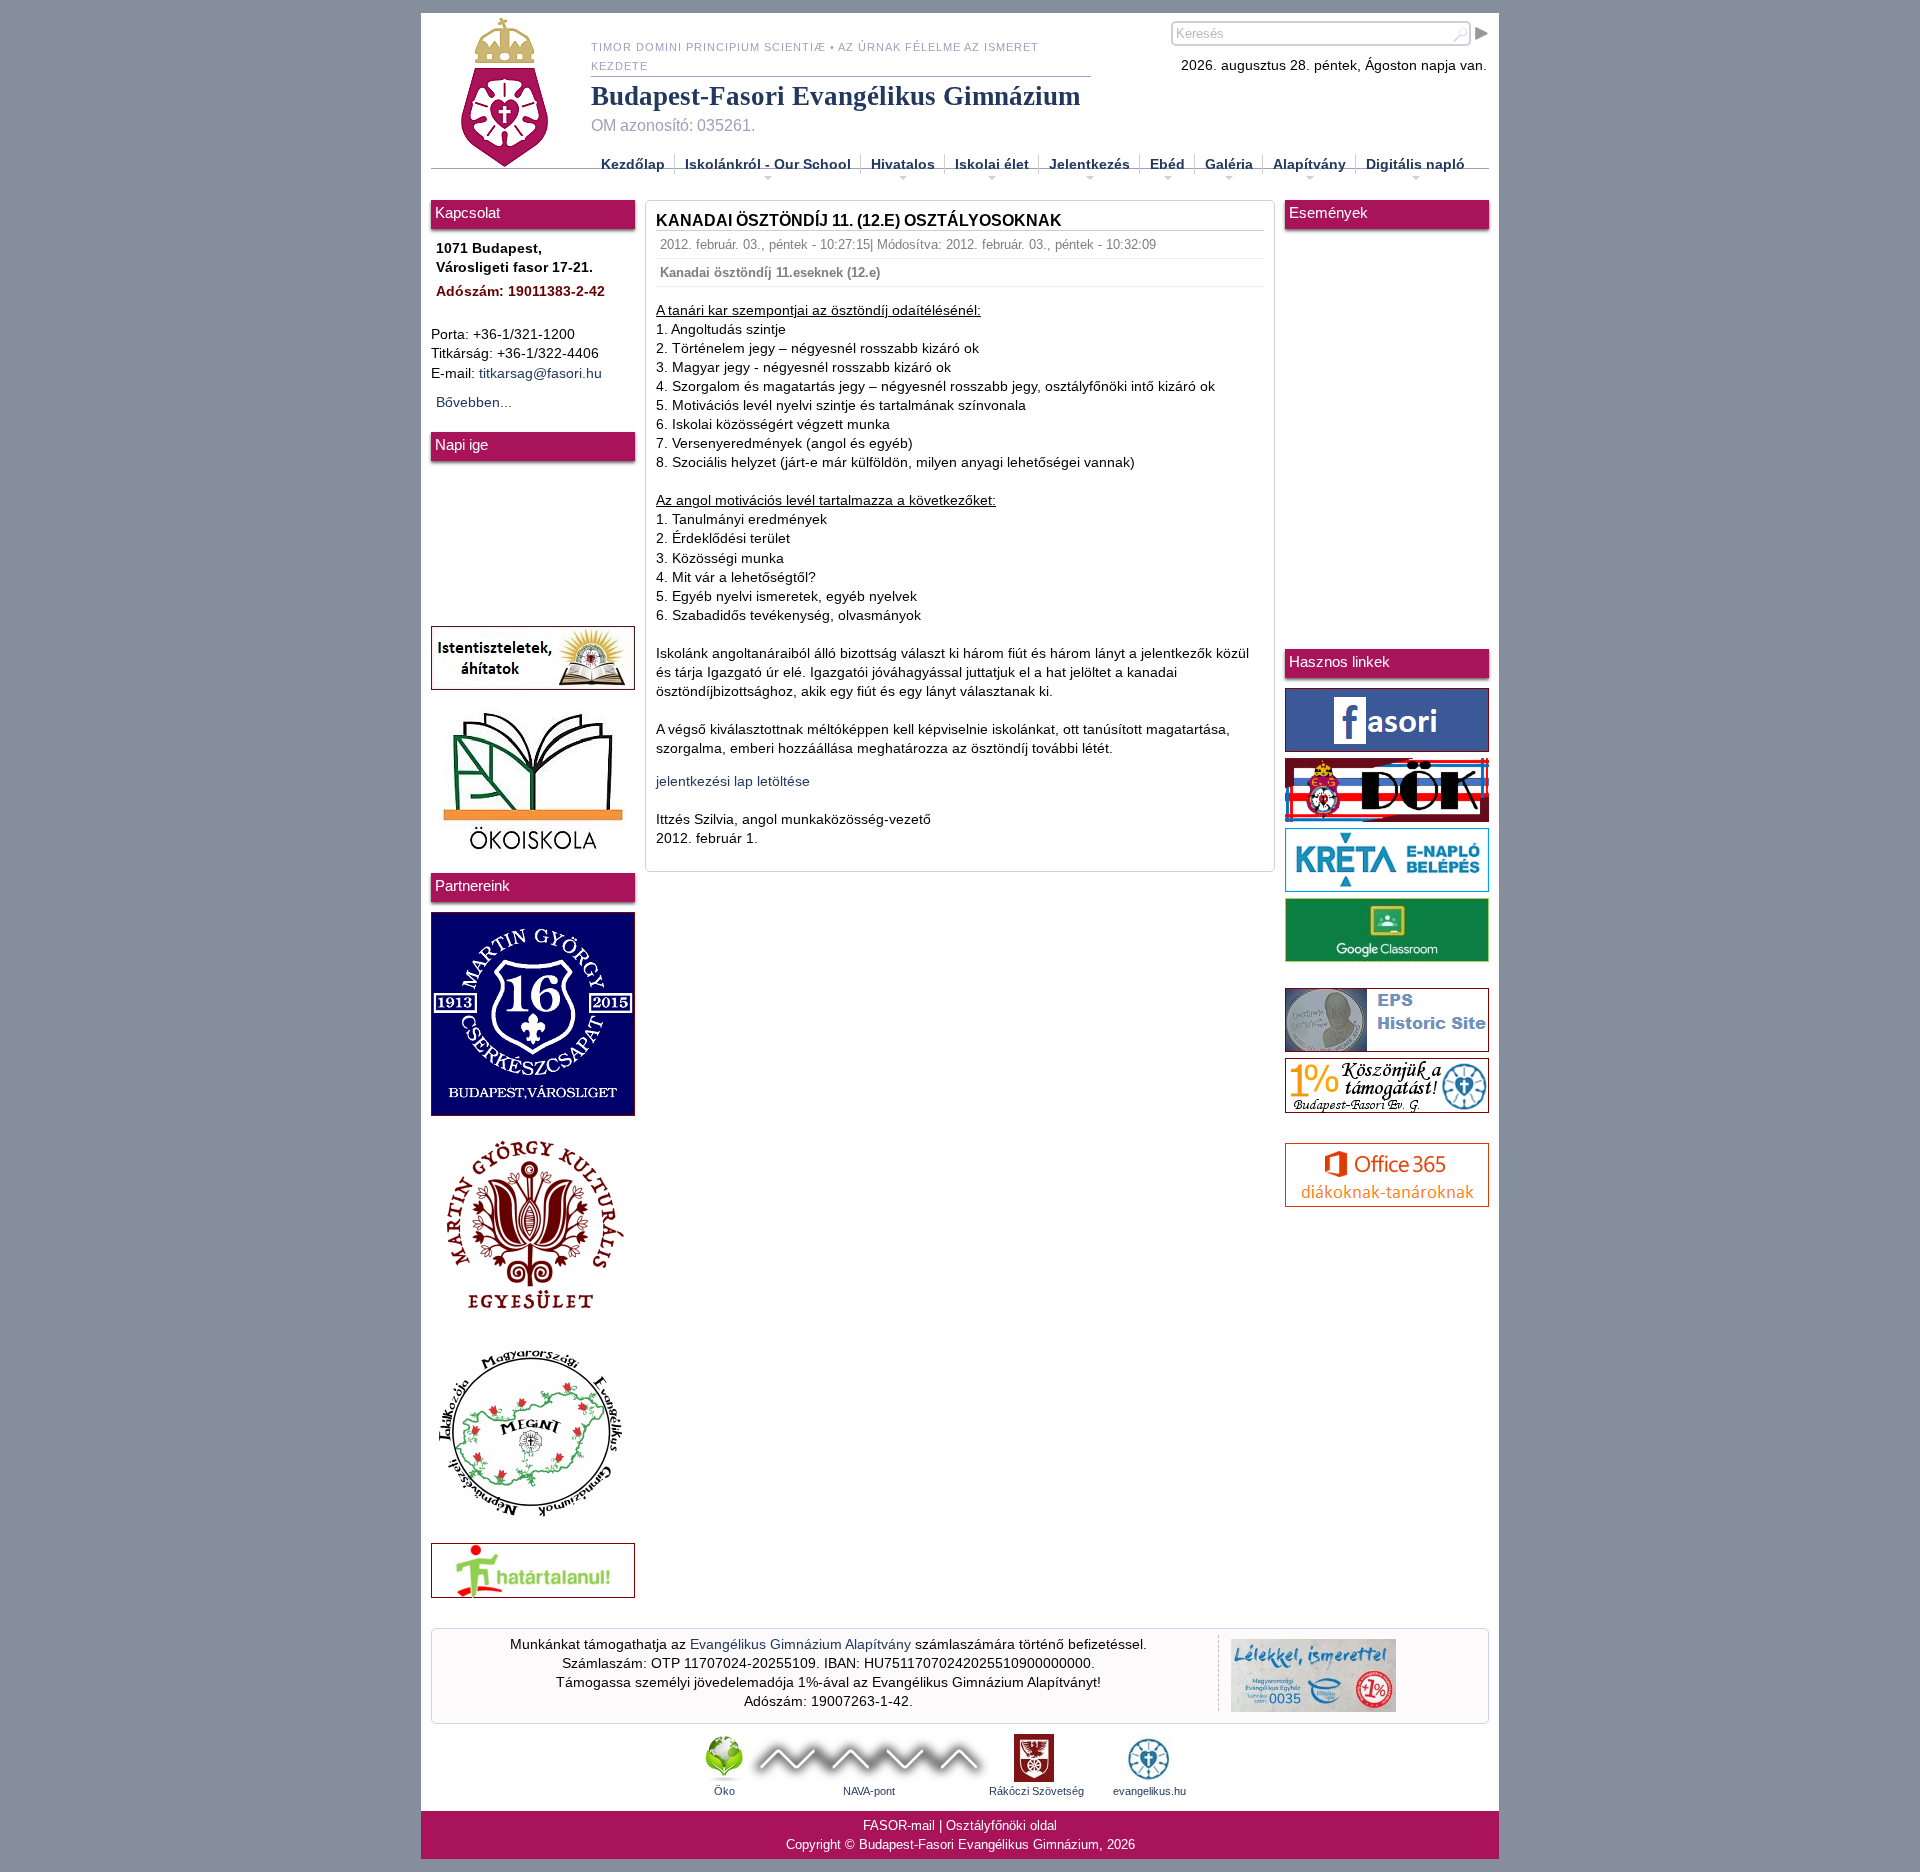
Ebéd (1167, 164)
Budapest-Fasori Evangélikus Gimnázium (835, 96)
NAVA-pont (869, 1791)
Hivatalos (903, 164)
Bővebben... (474, 402)
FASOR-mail (899, 1825)
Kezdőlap (633, 164)
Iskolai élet (992, 164)
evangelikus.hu (1149, 1791)
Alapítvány (1309, 164)
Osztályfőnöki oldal (1001, 1825)
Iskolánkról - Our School (768, 164)
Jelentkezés (1089, 164)
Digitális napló (1415, 164)
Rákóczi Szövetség (1036, 1791)
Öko (724, 1791)
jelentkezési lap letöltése (733, 781)
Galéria (1229, 164)
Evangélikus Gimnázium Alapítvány (800, 1644)
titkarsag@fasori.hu (540, 373)
